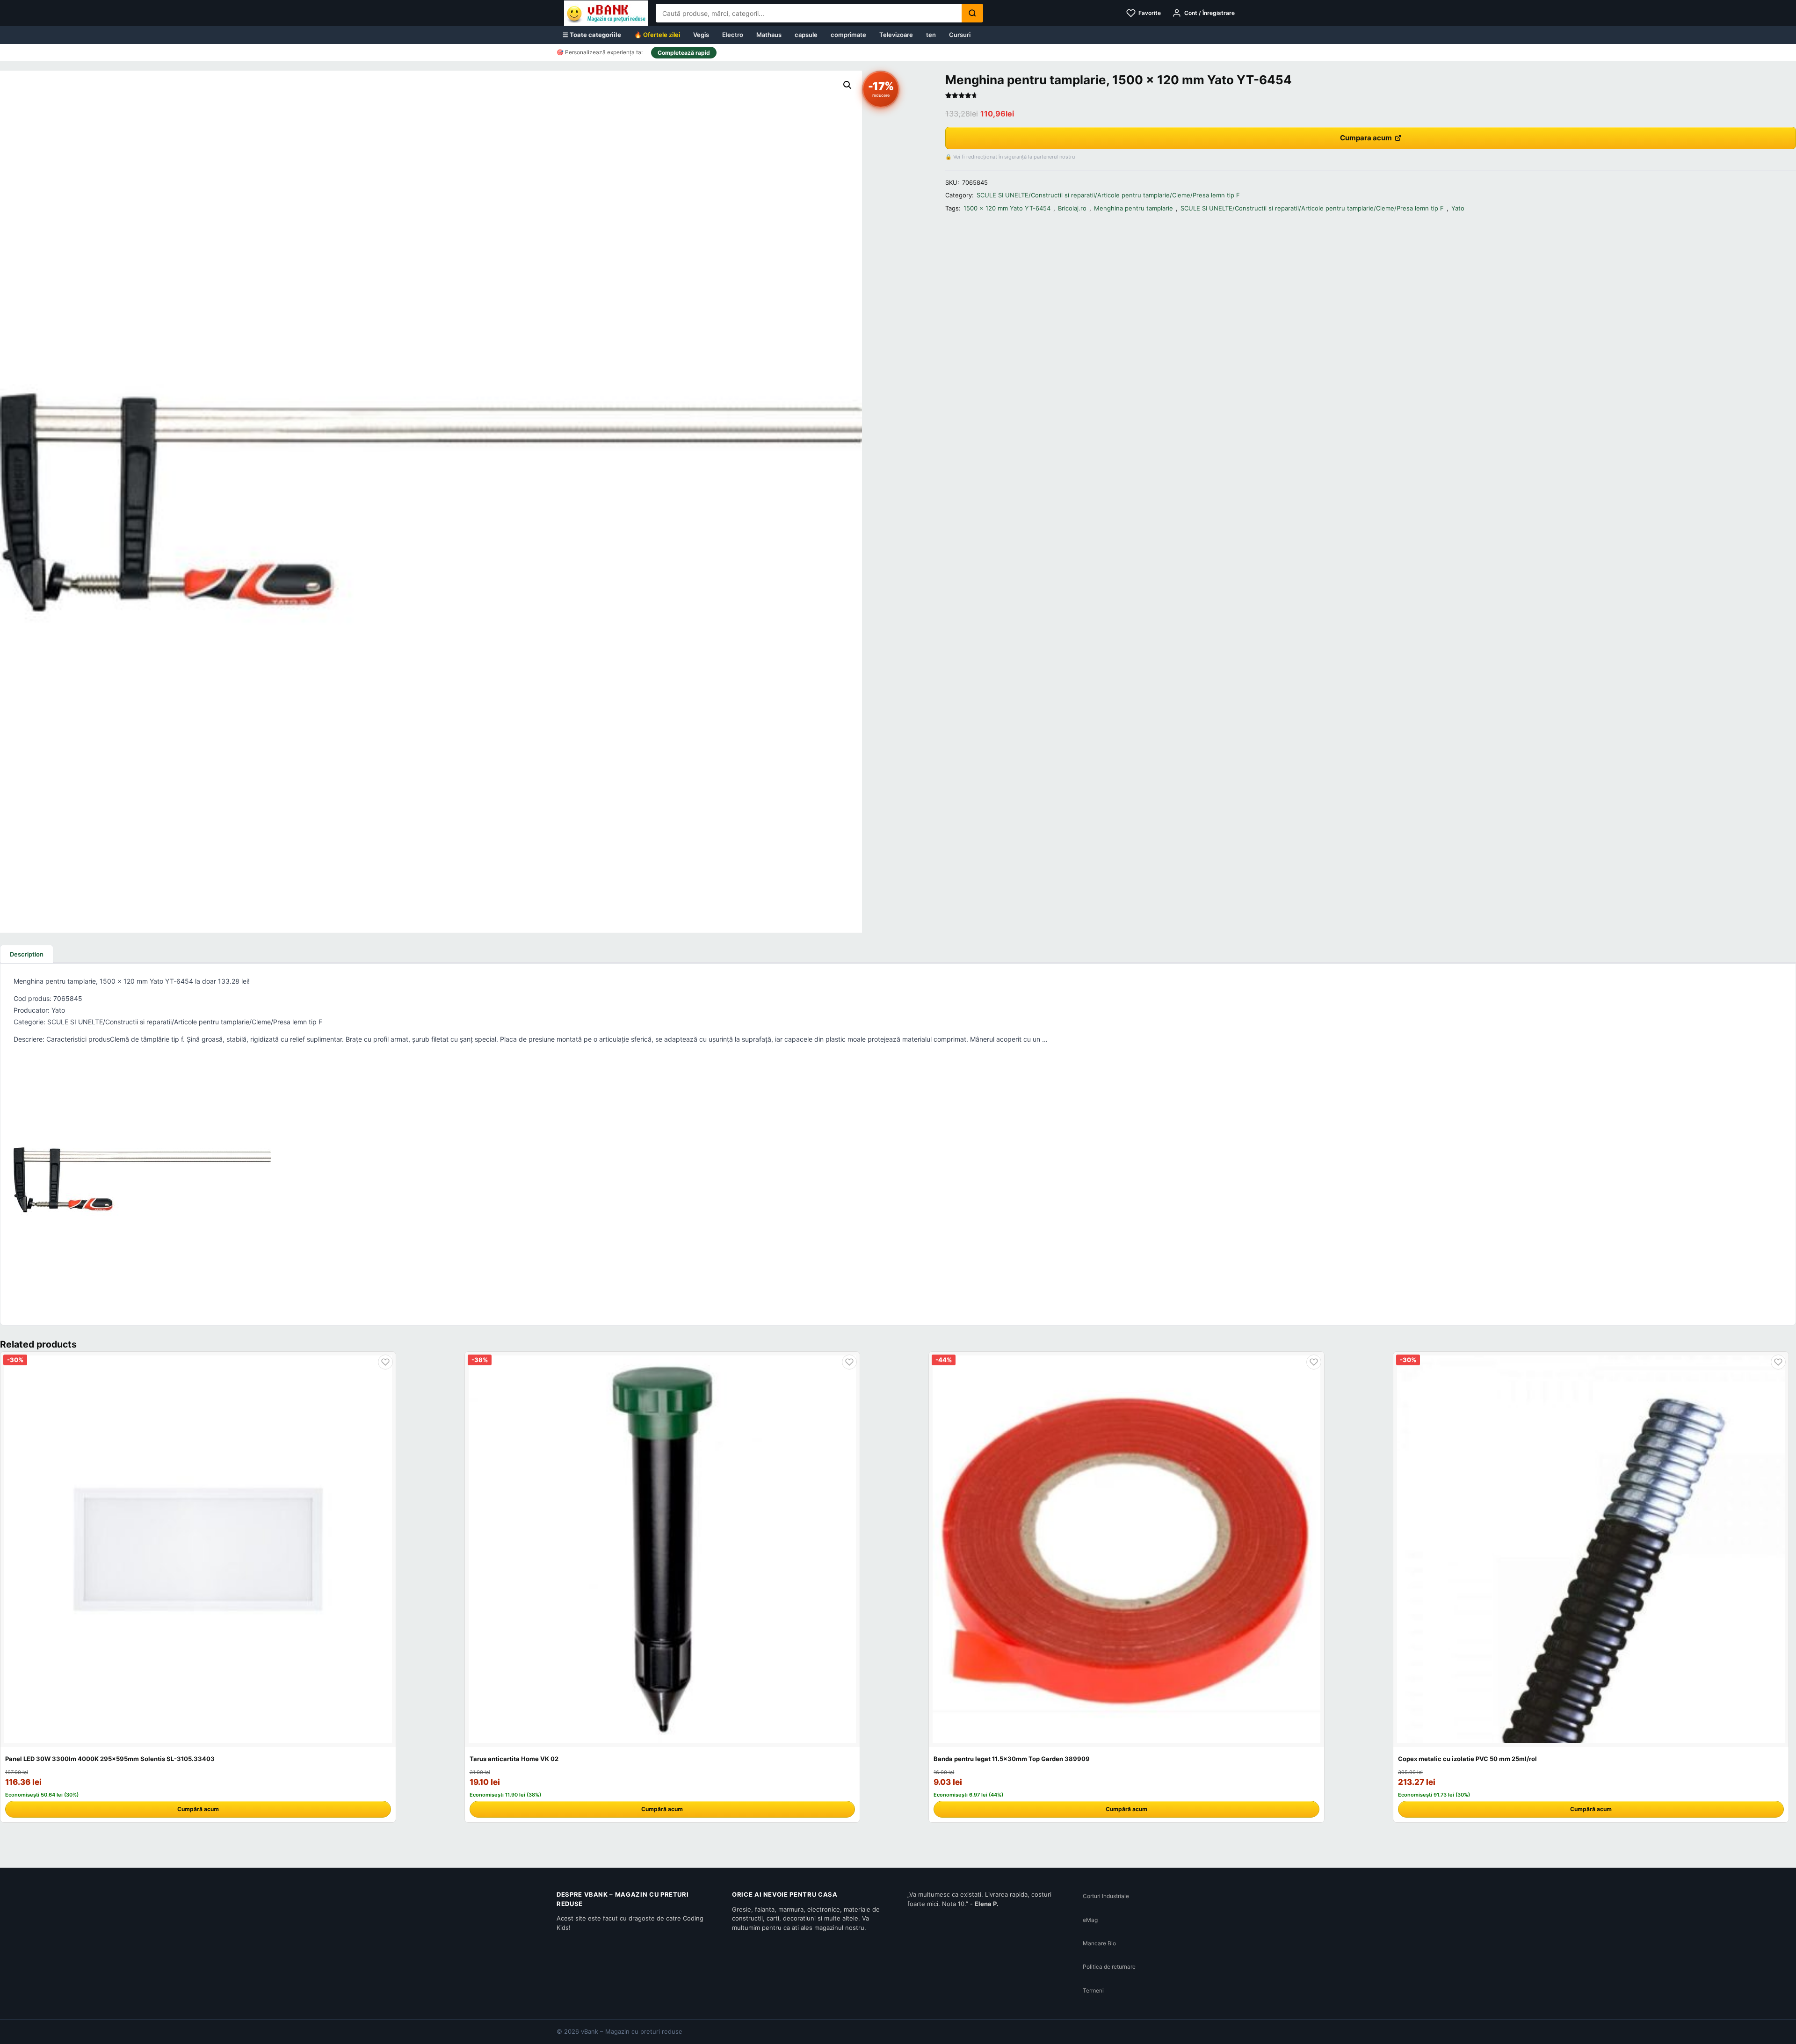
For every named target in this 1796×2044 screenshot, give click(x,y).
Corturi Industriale (1106, 1896)
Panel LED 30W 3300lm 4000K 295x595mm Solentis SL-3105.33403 (110, 1759)
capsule (806, 35)
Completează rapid (684, 53)
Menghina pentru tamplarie (1133, 208)
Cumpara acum (1366, 138)
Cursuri (960, 35)
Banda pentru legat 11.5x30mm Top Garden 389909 (1012, 1759)
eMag (1090, 1920)
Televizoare (896, 35)
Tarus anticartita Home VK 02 (514, 1759)
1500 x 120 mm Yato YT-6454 (1007, 208)
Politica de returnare (1109, 1967)
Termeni (1093, 1990)
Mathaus (769, 35)
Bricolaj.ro (1072, 208)
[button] (847, 85)
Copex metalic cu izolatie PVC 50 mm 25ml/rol (1467, 1759)
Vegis (701, 35)
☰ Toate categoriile (592, 35)
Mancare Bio (1099, 1943)
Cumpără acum (198, 1809)
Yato (1458, 208)
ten (931, 35)
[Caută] (972, 13)
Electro (733, 35)
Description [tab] (27, 954)
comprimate (848, 35)
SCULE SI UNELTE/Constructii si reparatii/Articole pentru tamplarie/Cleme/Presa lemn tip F (1108, 195)
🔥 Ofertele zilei (657, 35)
